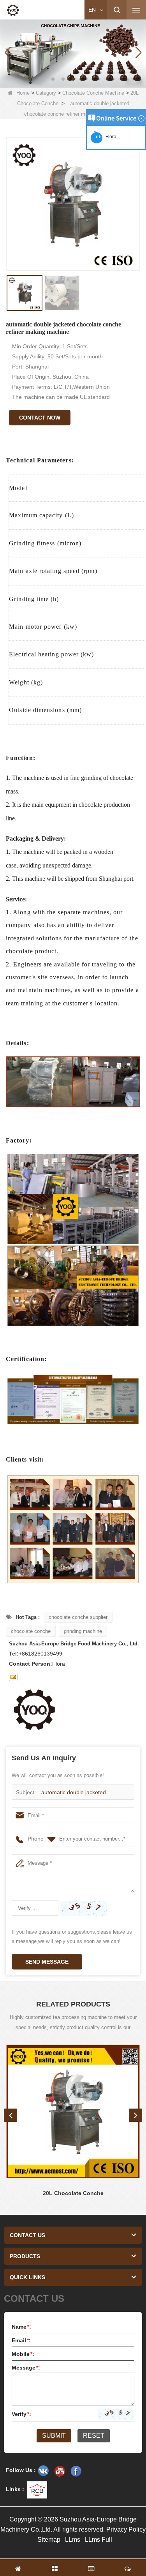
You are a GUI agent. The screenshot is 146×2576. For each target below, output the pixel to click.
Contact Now (40, 418)
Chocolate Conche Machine (93, 93)
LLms (73, 2540)
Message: (26, 2368)
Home (23, 93)
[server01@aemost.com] (13, 1677)
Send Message (47, 1962)
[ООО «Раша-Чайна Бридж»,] (43, 2471)
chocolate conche (31, 1631)
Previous (11, 2115)
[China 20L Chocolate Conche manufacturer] (73, 2111)
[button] (53, 79)
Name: (21, 2327)
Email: (21, 2340)
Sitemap (49, 2540)
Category (46, 93)
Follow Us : (21, 2470)
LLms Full (99, 2540)
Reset (94, 2436)
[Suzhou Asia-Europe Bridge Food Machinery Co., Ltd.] (13, 10)
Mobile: (23, 2354)
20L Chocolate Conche (73, 2193)
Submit (54, 2436)
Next (135, 2115)
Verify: (21, 2414)
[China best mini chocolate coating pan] (73, 52)
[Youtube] (60, 2471)
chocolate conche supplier (78, 1617)
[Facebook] (76, 2471)
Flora (110, 137)
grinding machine (83, 1631)
